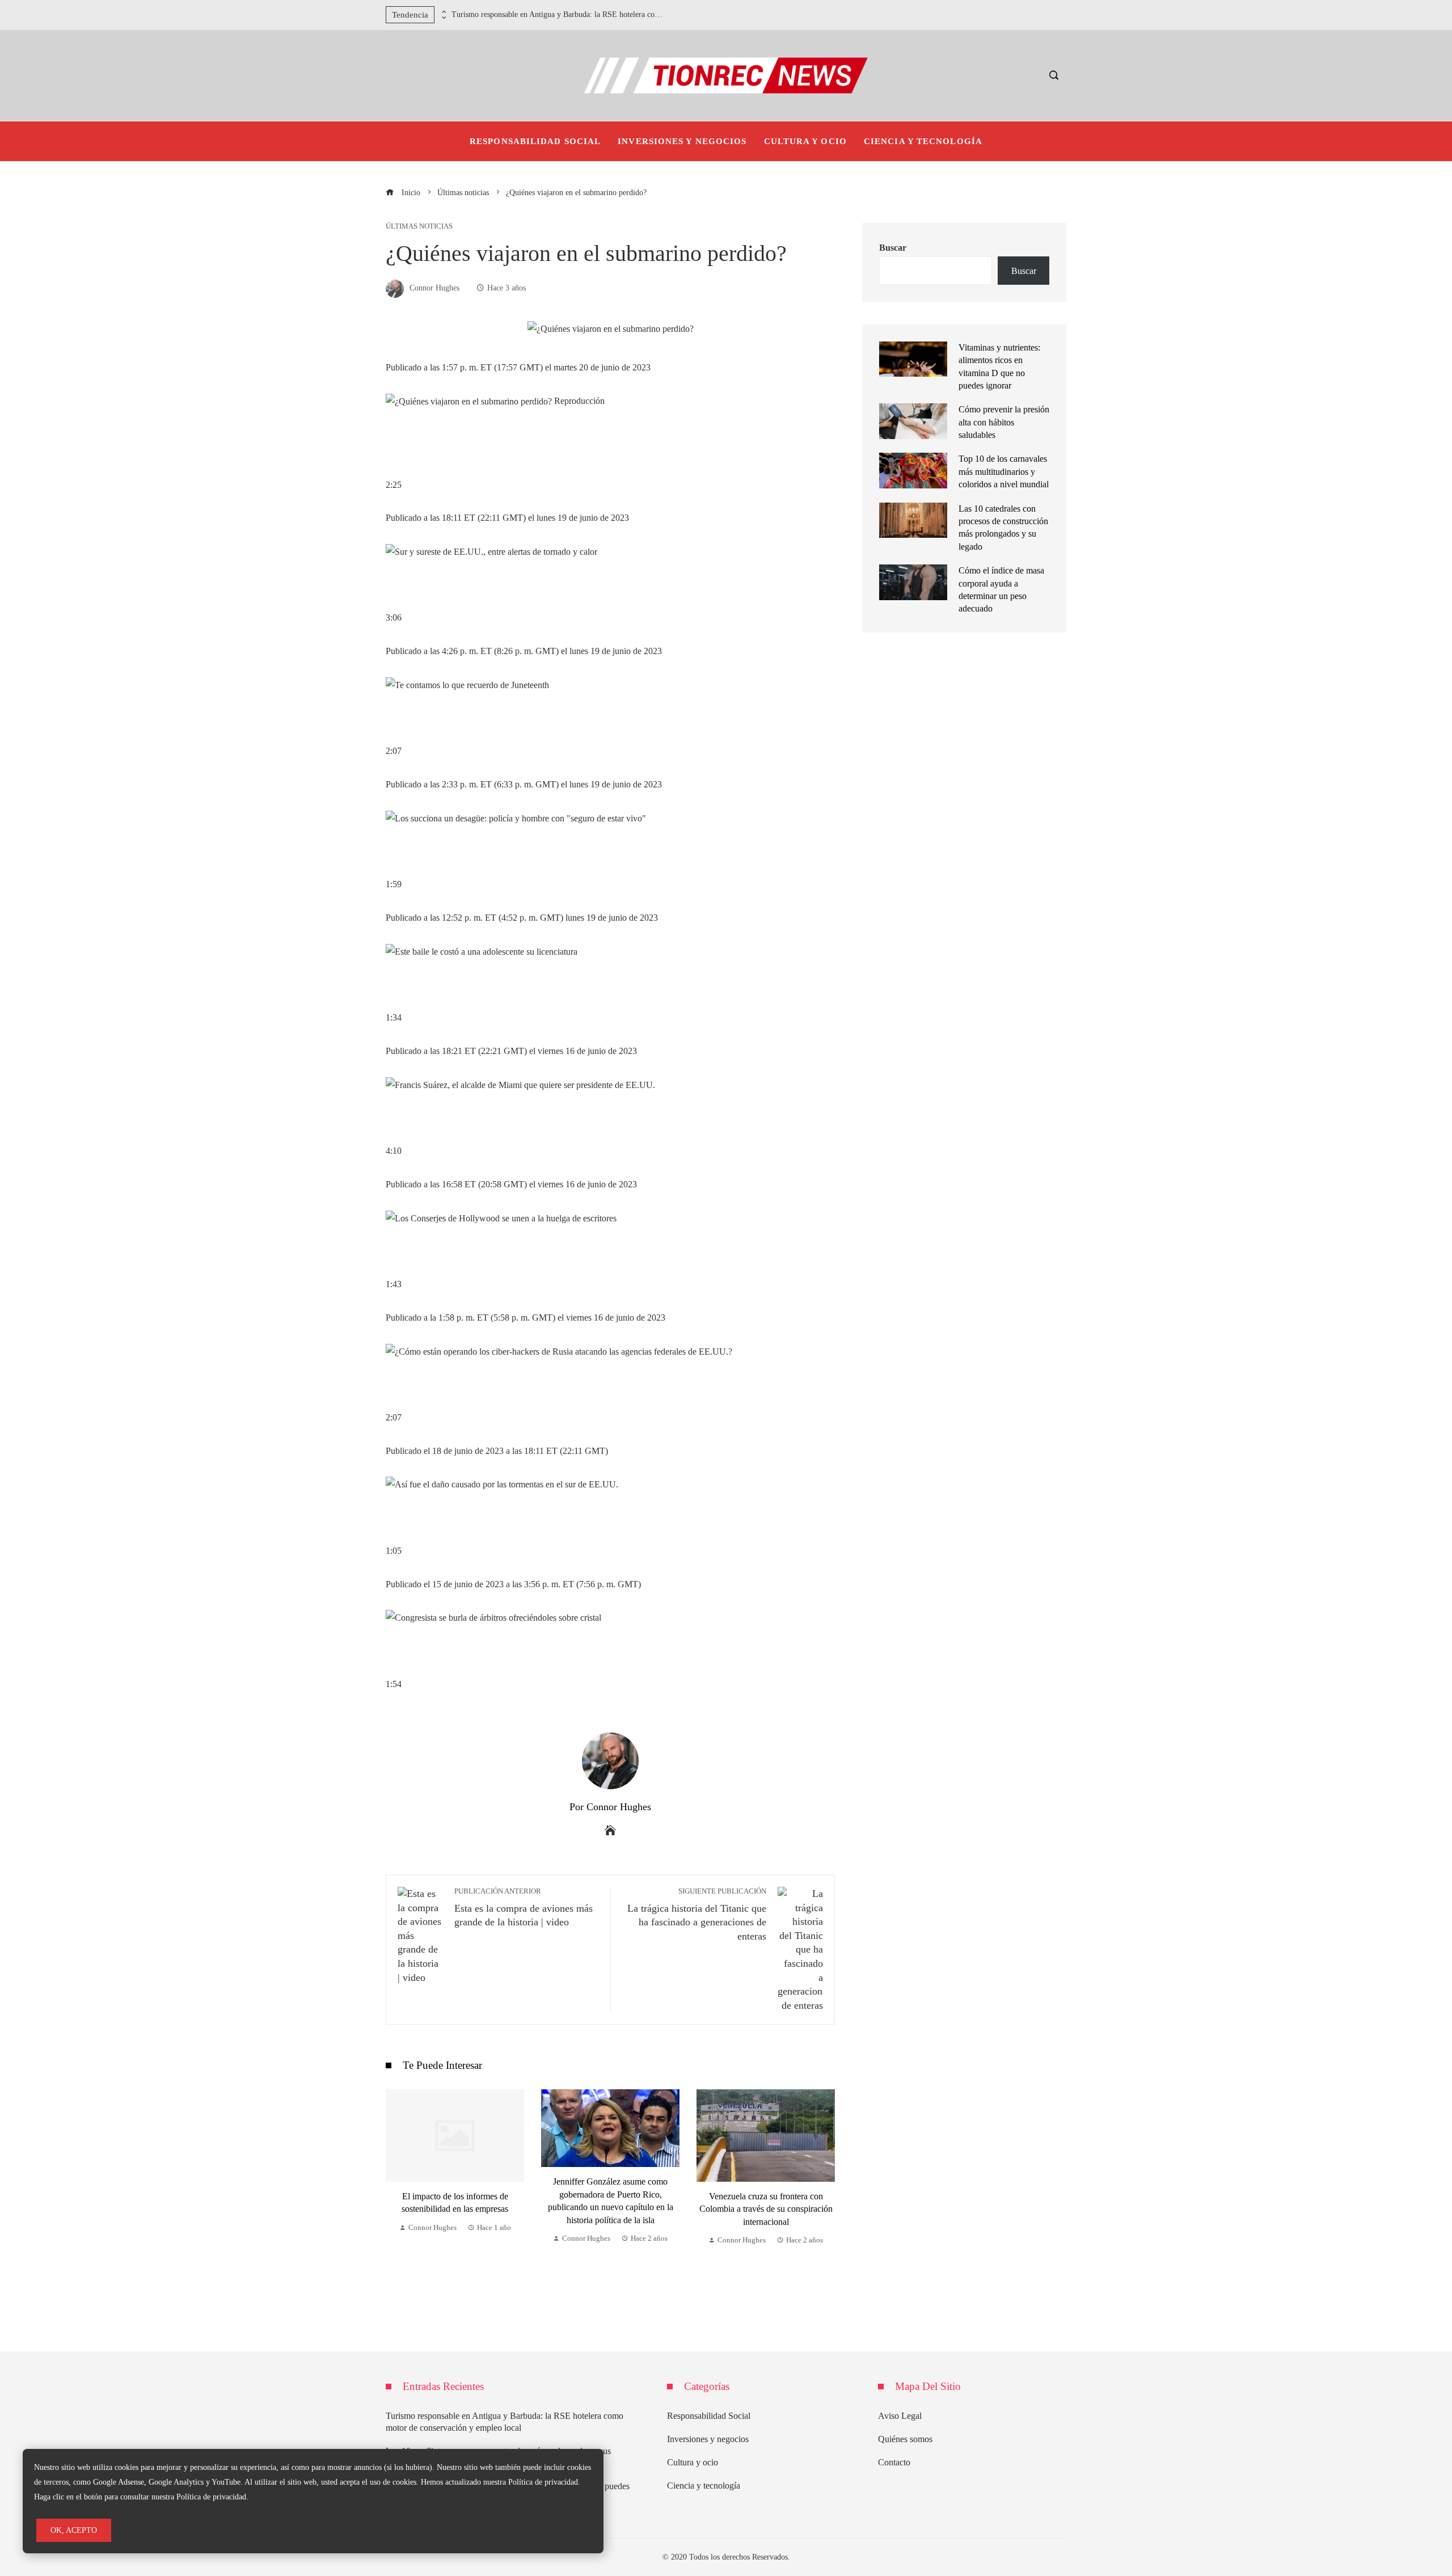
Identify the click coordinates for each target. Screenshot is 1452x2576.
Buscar (893, 248)
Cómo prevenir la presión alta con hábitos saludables (1004, 422)
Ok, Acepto (74, 2530)
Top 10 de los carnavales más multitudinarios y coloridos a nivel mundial (1004, 471)
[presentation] (443, 12)
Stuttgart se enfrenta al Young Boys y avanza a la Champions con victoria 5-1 (766, 2194)
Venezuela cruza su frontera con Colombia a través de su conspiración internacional (611, 2209)
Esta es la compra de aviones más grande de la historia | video (524, 1908)
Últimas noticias (419, 227)
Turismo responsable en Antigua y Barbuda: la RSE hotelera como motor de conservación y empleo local (559, 14)
